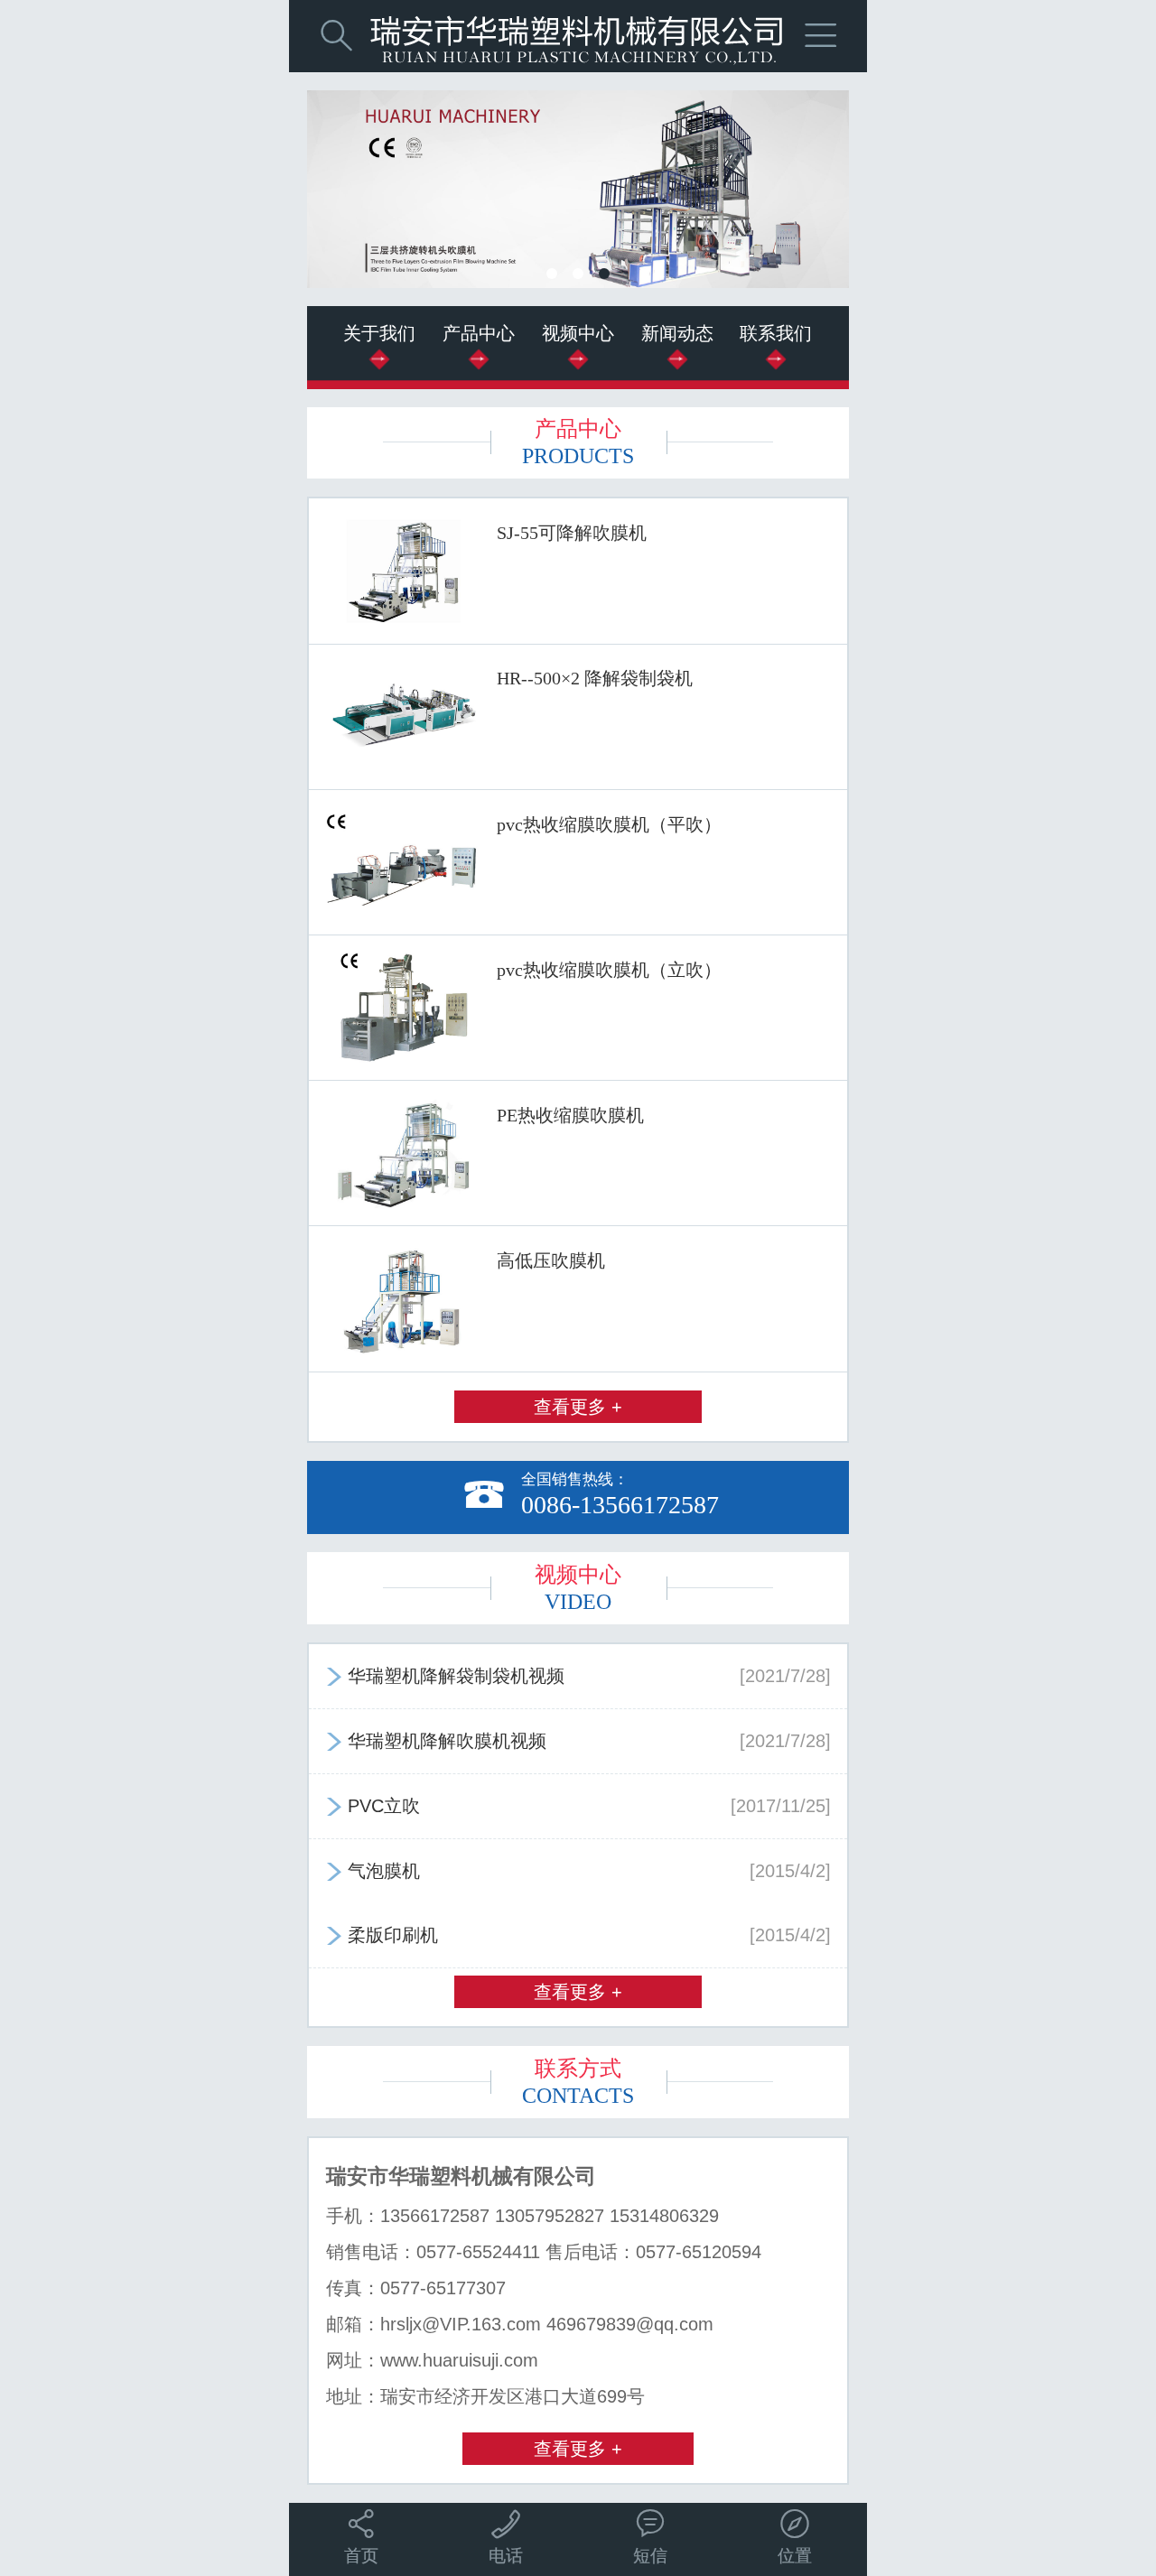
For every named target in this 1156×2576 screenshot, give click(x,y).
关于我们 (379, 333)
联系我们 (776, 333)
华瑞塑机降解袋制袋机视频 (578, 1676)
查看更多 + (578, 1407)
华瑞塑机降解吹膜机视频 (578, 1741)
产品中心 (479, 333)
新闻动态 (677, 333)
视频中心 (578, 333)
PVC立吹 (578, 1806)
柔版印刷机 (578, 1935)
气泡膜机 (578, 1871)
